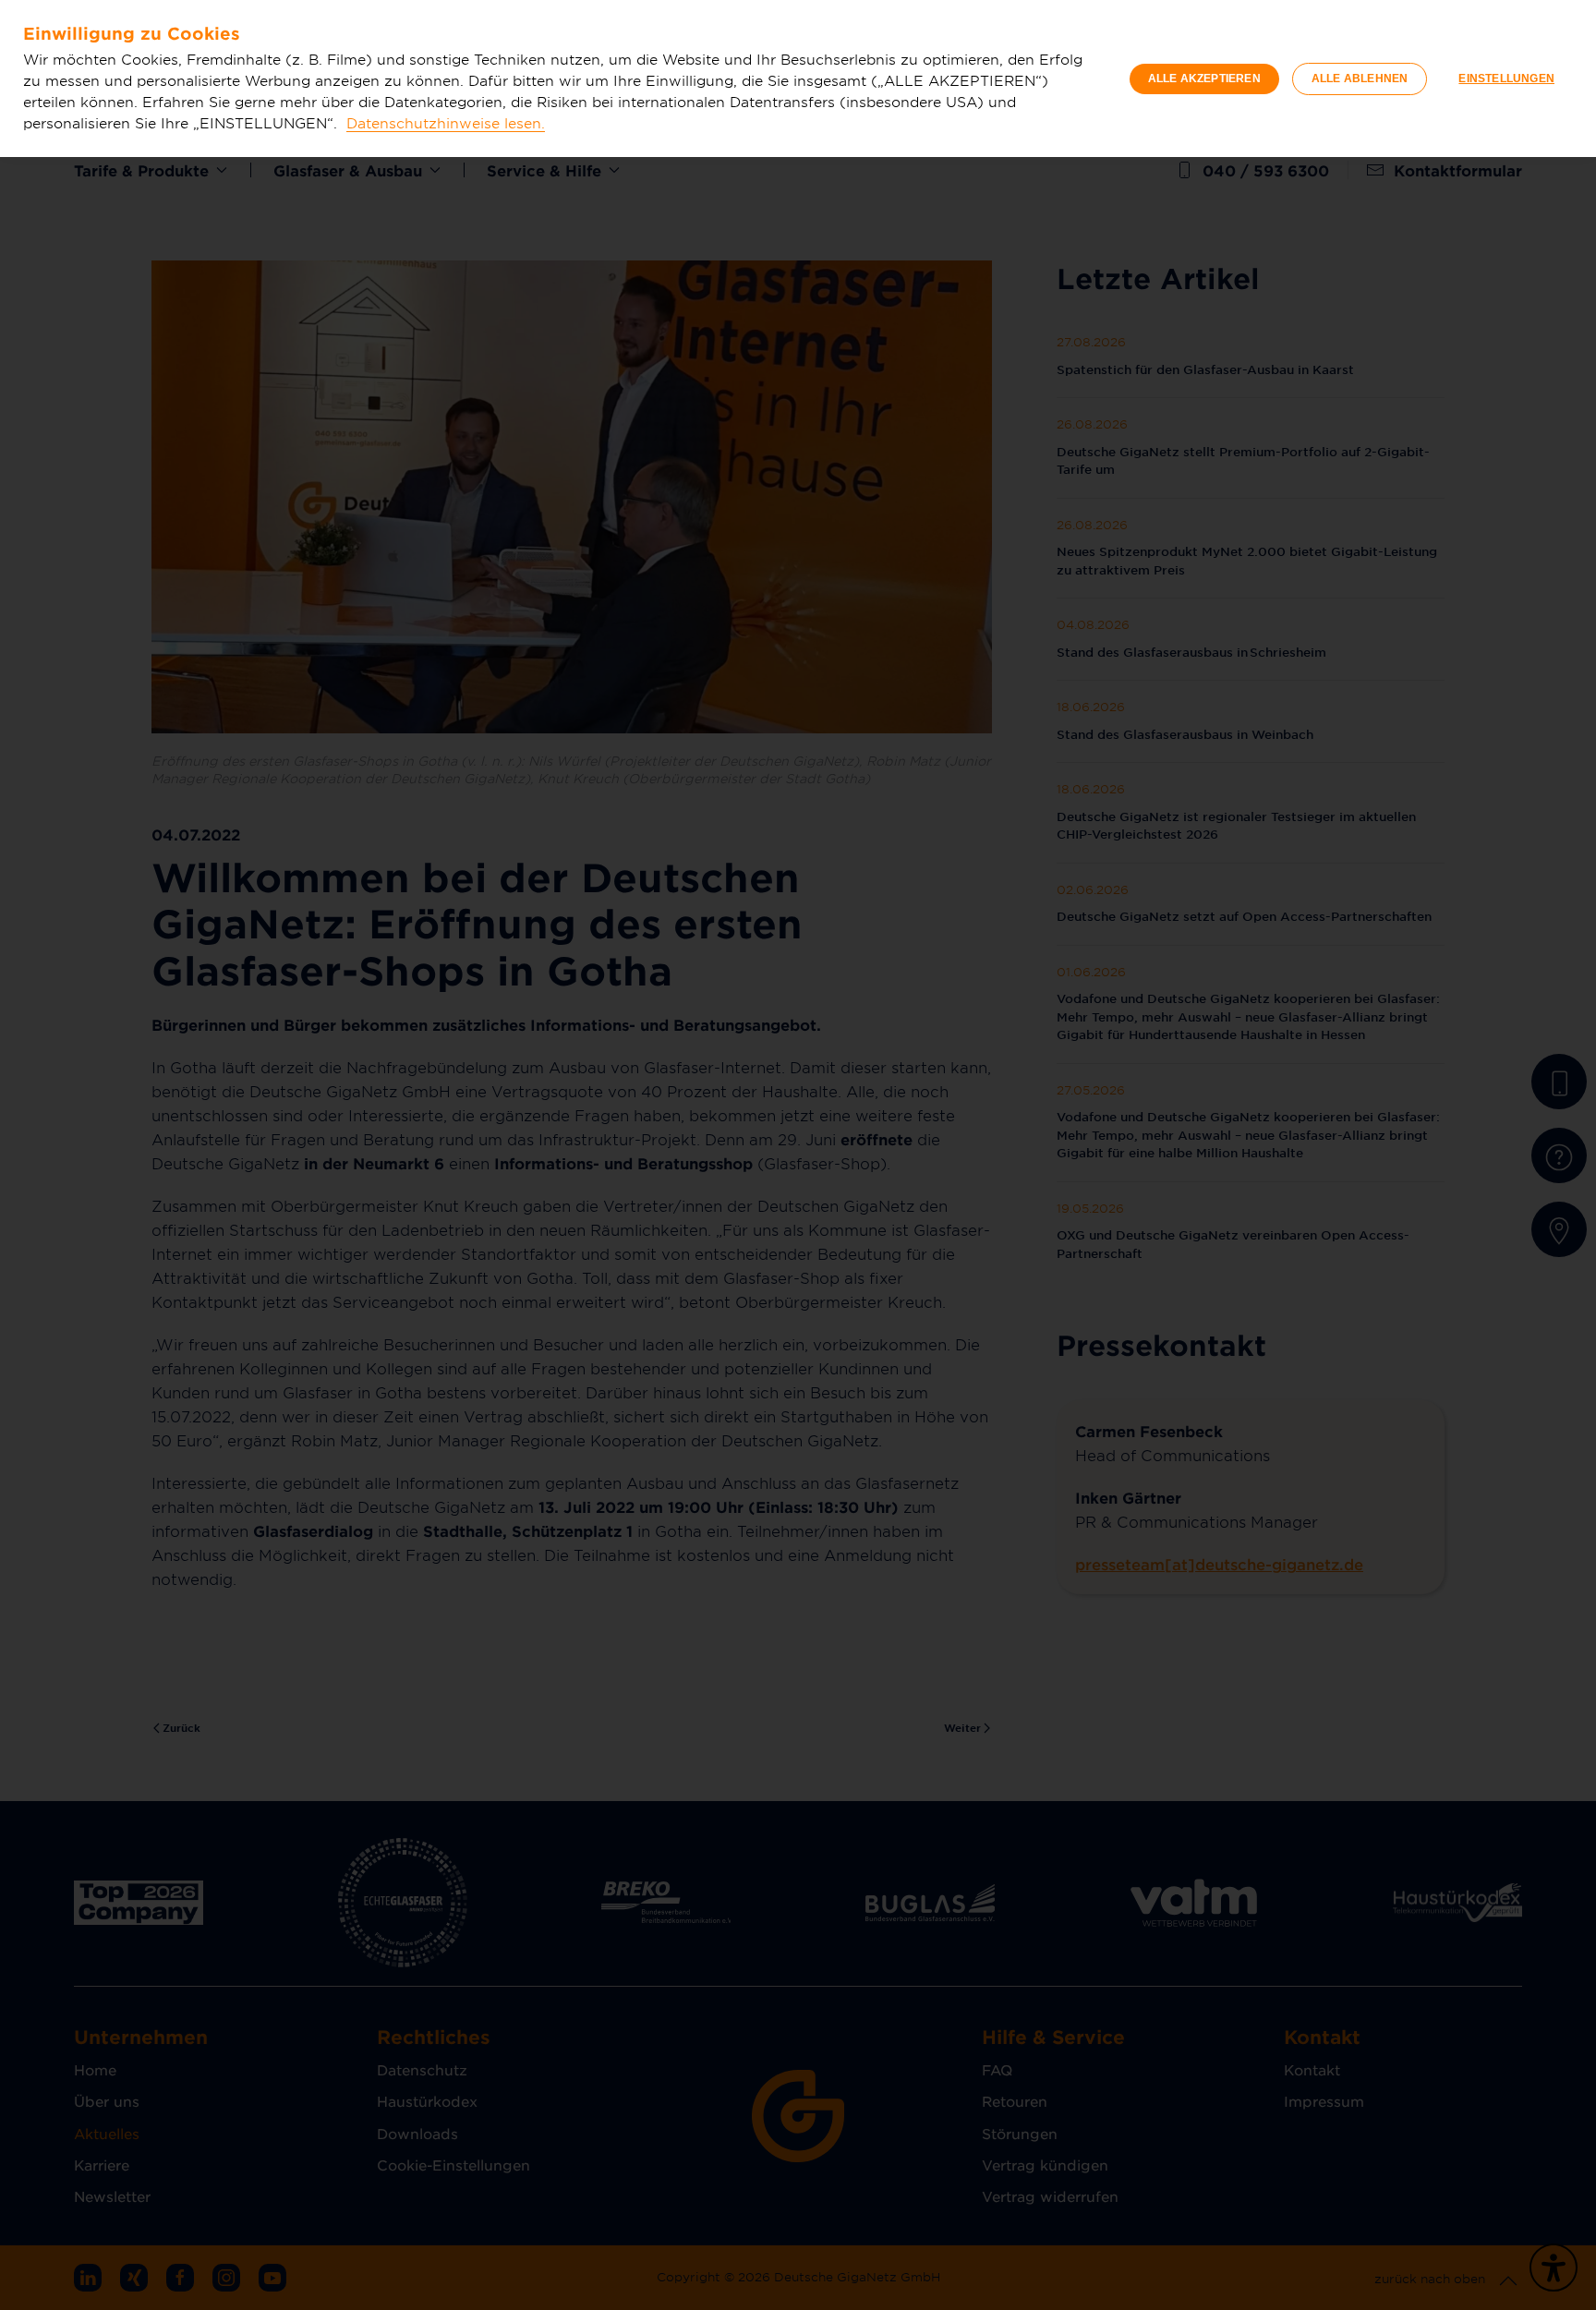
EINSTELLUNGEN (1506, 79)
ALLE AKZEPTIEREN (1204, 79)
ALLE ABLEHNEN (1360, 79)
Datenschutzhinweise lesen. (446, 122)
